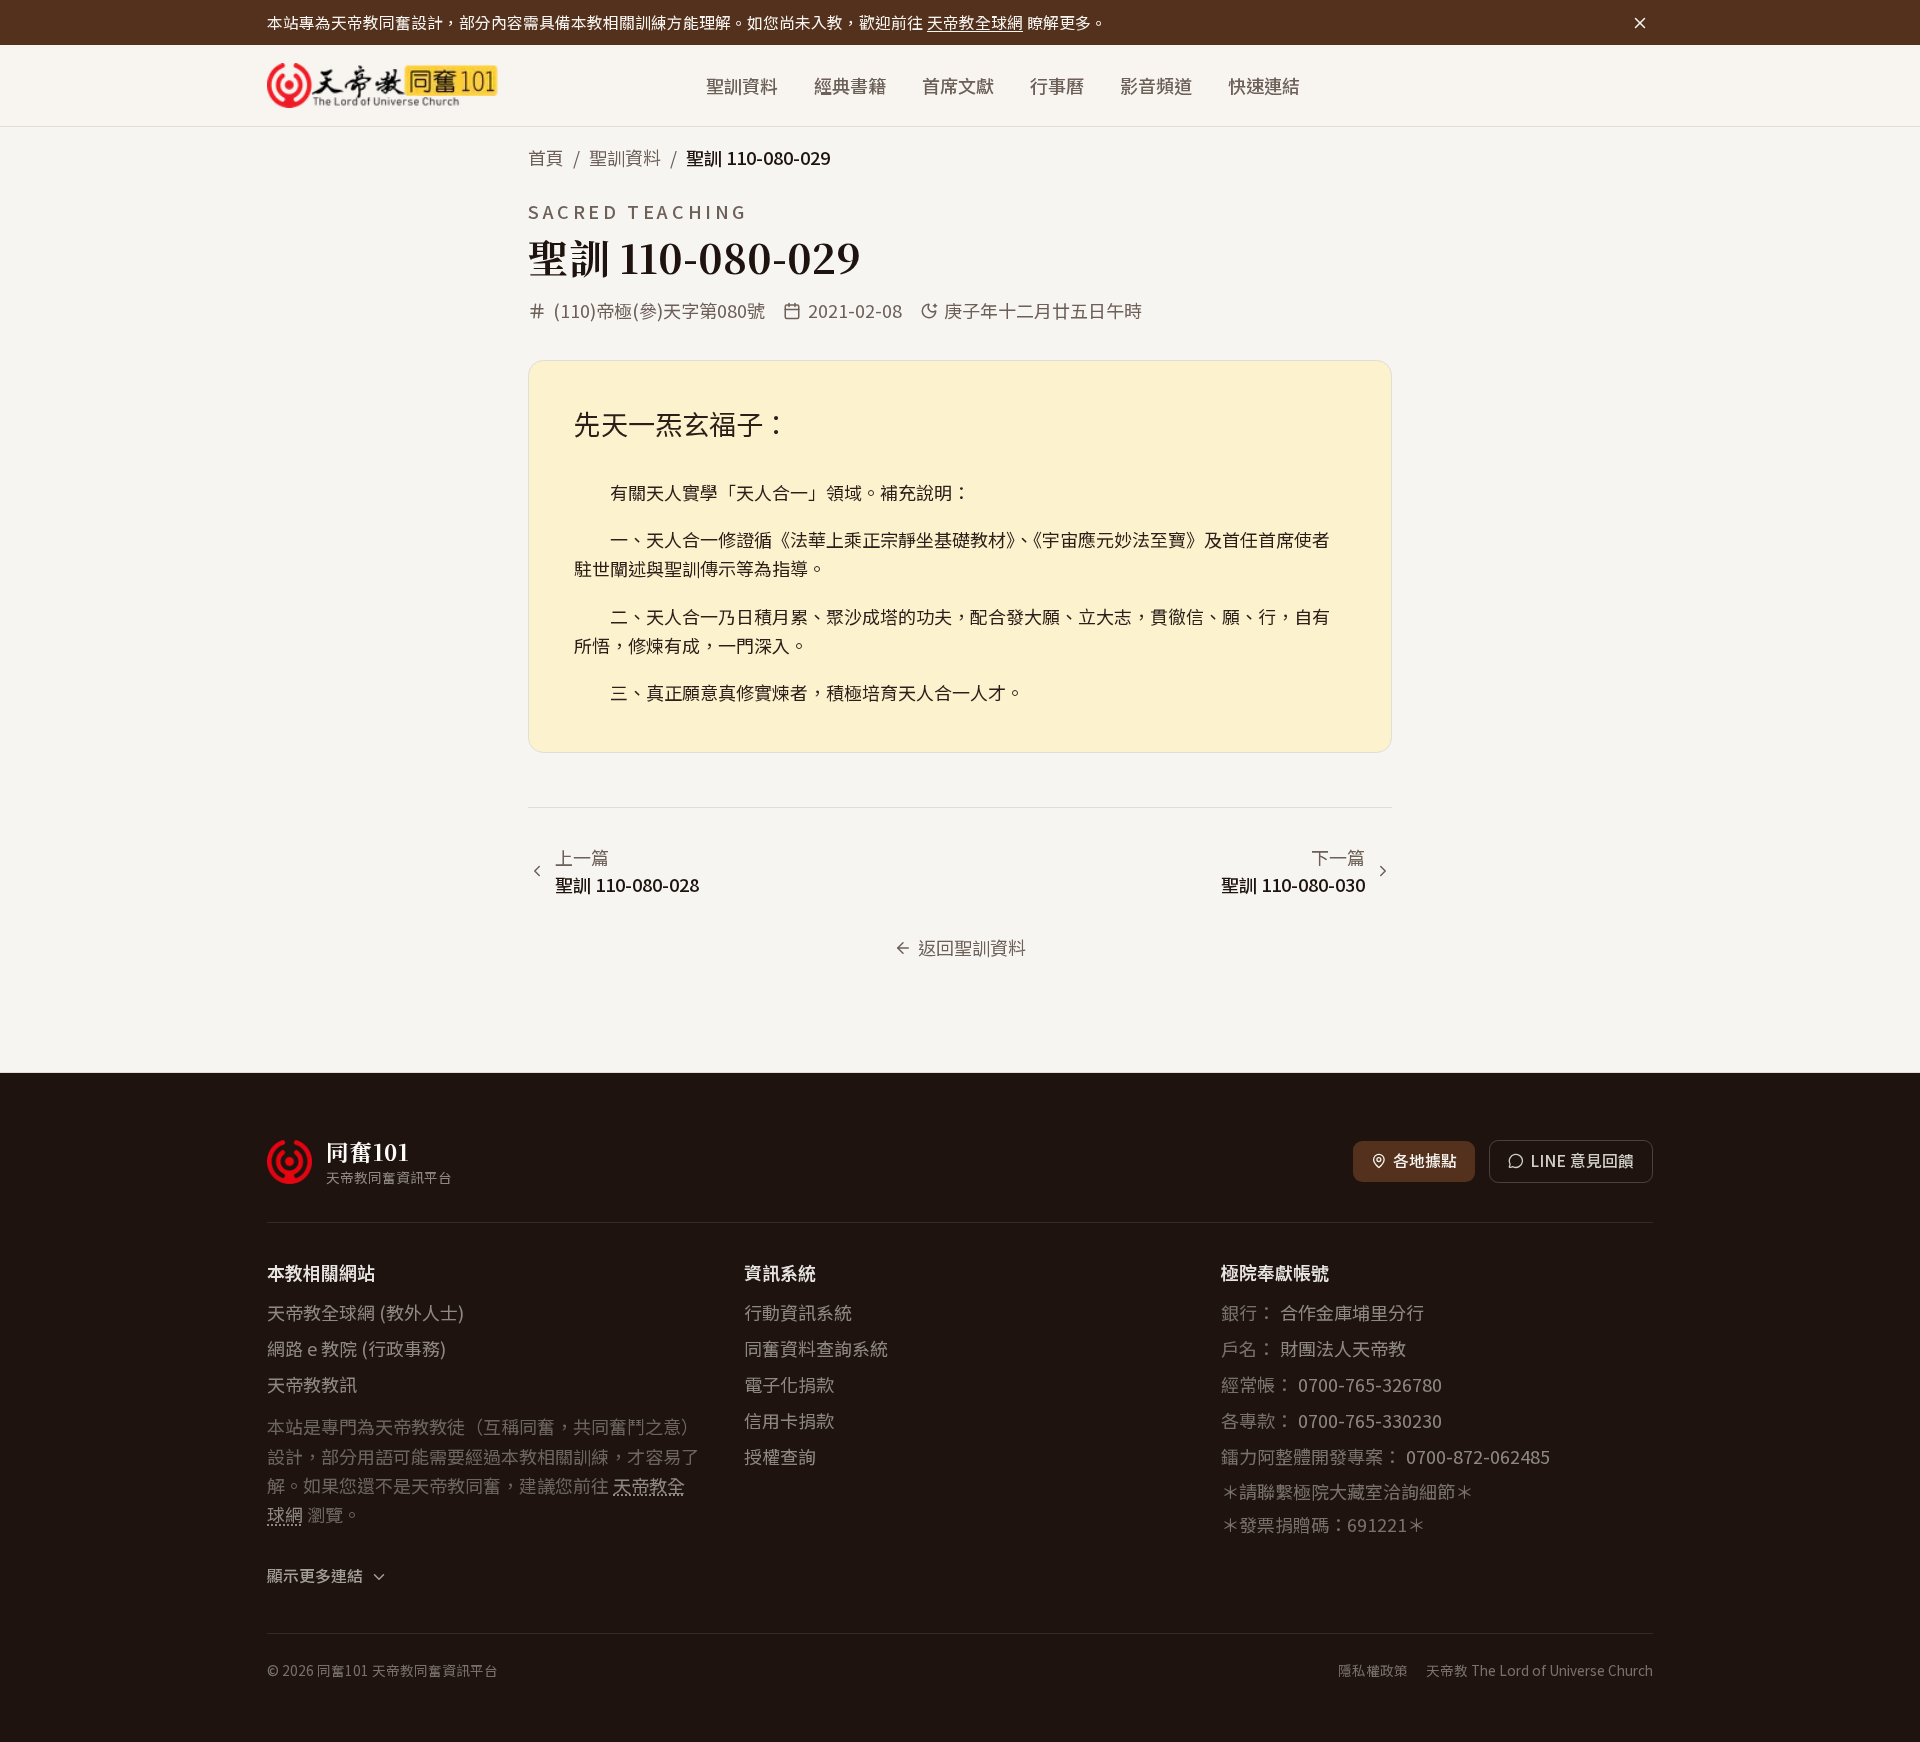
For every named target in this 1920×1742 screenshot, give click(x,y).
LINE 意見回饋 (1582, 1160)
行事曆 (1057, 85)
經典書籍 (850, 85)
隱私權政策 (1373, 1670)
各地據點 (1425, 1160)
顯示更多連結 (315, 1576)
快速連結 (1264, 85)
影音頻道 (1156, 85)
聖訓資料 (742, 85)
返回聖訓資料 (972, 947)
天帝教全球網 (975, 22)
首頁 (546, 157)
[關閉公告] (1639, 22)
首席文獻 (958, 85)
